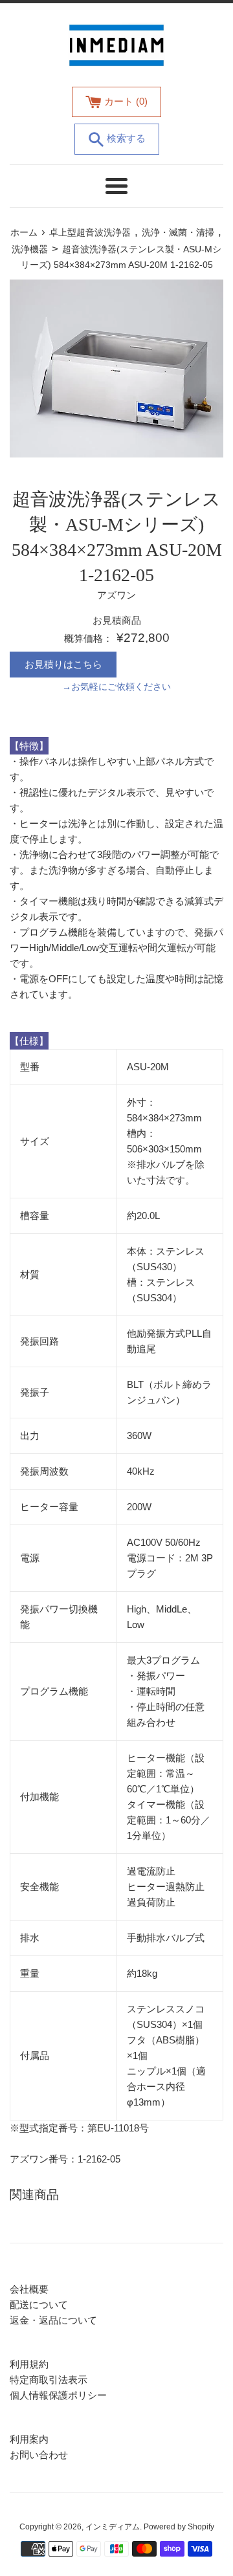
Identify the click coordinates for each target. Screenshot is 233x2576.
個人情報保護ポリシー (58, 2395)
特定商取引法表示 (49, 2380)
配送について (39, 2305)
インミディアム (113, 2527)
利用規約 (29, 2364)
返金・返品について (53, 2320)
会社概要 (29, 2289)
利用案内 (29, 2439)
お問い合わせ (39, 2455)
